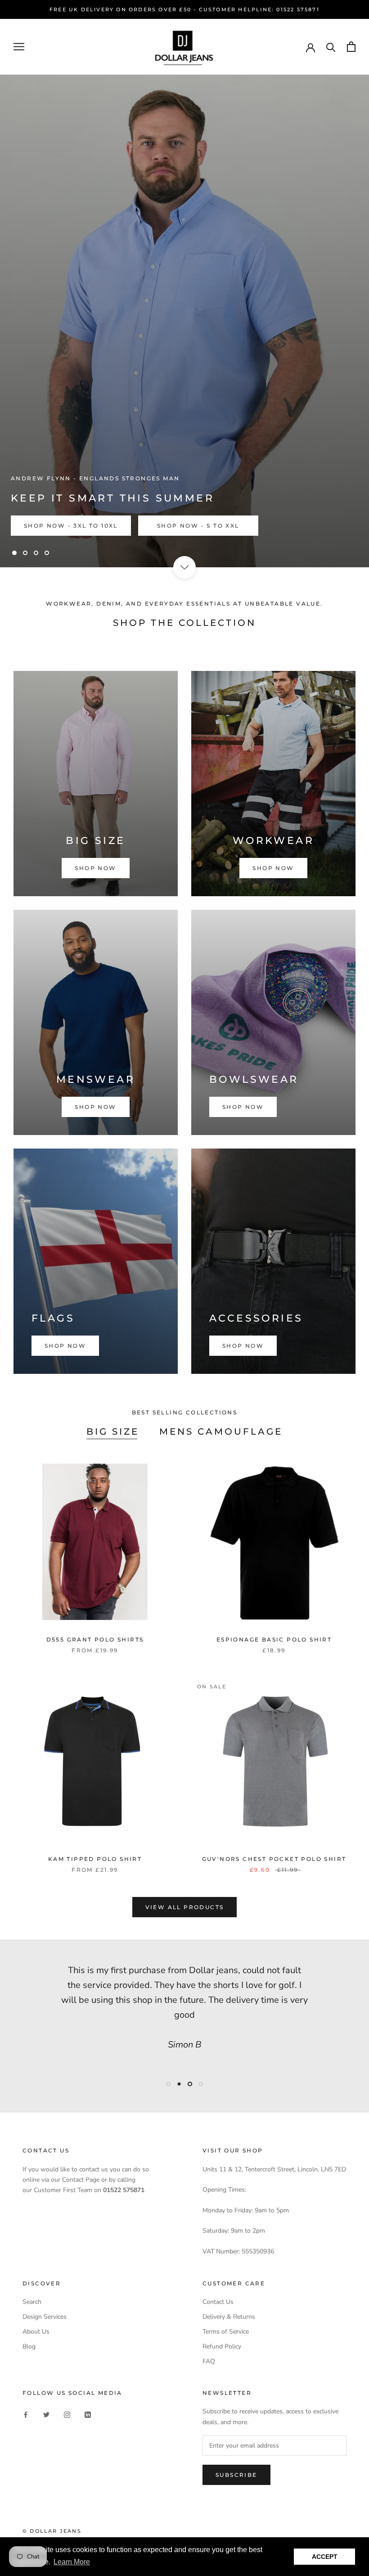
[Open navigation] (19, 47)
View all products (185, 1907)
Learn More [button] (72, 2562)
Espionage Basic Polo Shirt (274, 1639)
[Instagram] (67, 2414)
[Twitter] (46, 2414)
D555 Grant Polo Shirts (95, 1639)
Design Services (45, 2317)
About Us (36, 2332)
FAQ (209, 2361)
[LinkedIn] (88, 2414)
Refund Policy (222, 2346)
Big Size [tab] (113, 1432)
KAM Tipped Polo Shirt (95, 1859)
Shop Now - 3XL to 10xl (71, 526)
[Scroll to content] (184, 567)
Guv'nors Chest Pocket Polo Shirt (274, 1859)
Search (32, 2302)
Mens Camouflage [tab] (221, 1432)
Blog (29, 2346)
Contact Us (218, 2302)
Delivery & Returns (229, 2317)
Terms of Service (226, 2332)
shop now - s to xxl (198, 526)
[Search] (331, 47)
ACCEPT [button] (325, 2557)
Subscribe (236, 2475)
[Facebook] (26, 2414)
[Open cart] (351, 47)
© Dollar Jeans (52, 2531)
